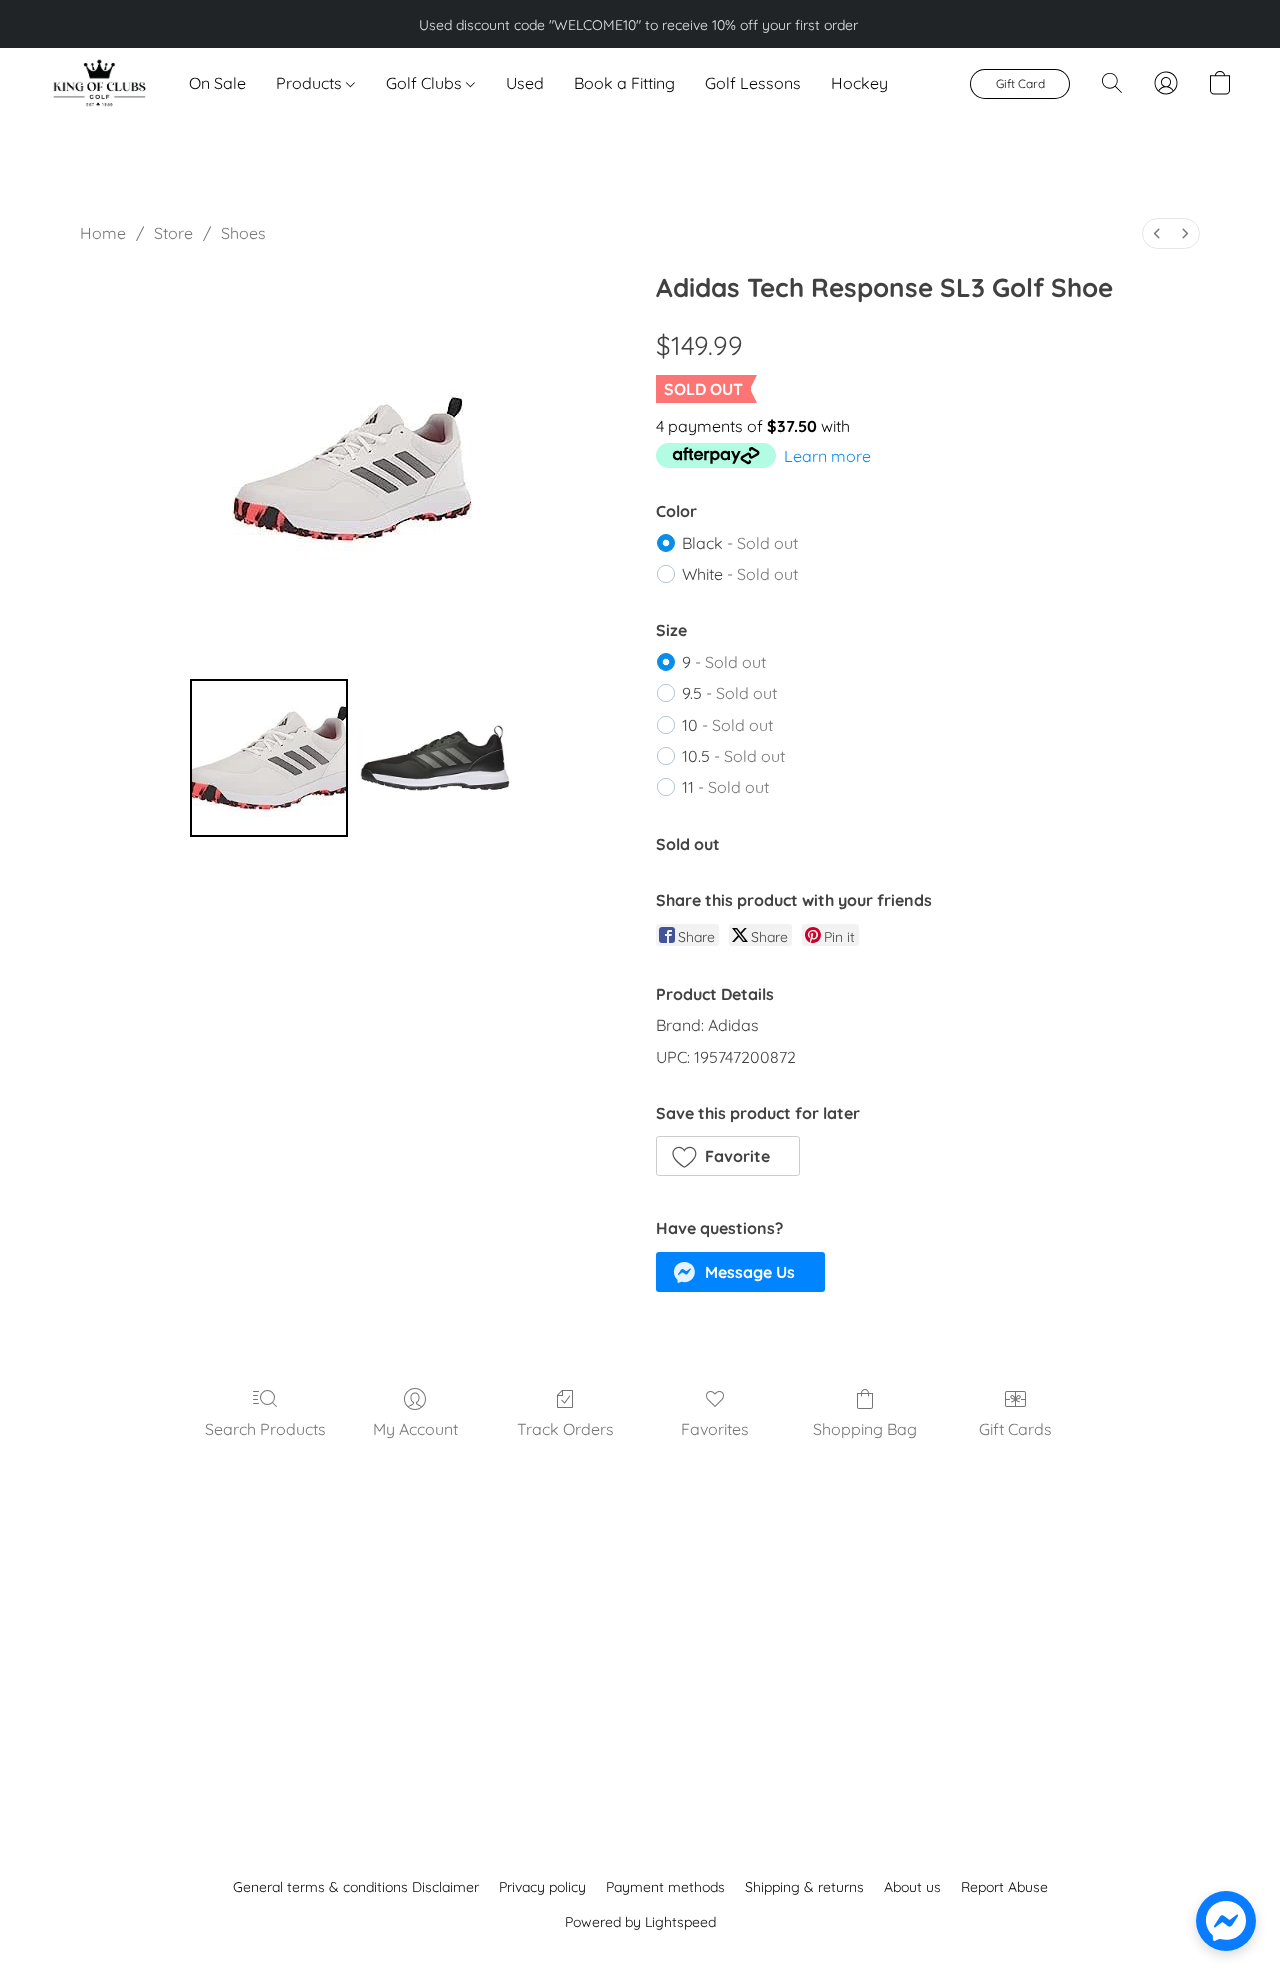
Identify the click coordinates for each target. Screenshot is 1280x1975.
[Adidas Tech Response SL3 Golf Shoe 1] (435, 758)
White (740, 574)
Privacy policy (542, 1887)
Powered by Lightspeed (640, 1922)
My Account (415, 1429)
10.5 (733, 756)
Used (525, 83)
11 (725, 787)
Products (311, 83)
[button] (98, 83)
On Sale (217, 83)
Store (173, 233)
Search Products (265, 1429)
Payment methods (665, 1887)
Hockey (859, 83)
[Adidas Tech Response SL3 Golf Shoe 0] (269, 758)
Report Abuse (1004, 1887)
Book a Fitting (624, 83)
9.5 (729, 693)
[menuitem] (1157, 233)
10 (727, 725)
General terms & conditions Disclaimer (356, 1887)
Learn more (827, 456)
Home (103, 233)
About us (912, 1887)
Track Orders (565, 1429)
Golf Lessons (753, 83)
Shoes (243, 233)
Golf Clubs (426, 83)
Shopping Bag (865, 1429)
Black (740, 543)
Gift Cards (1015, 1429)
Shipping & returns (804, 1887)
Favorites (715, 1429)
